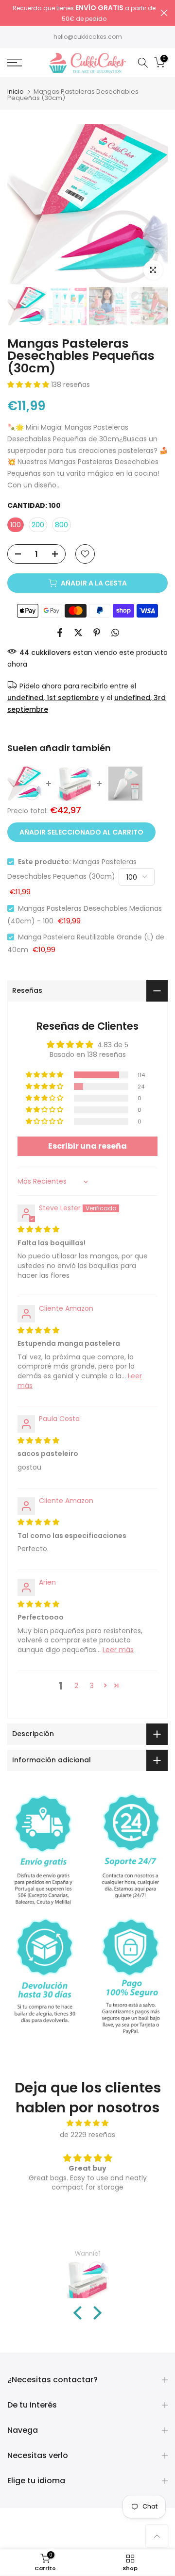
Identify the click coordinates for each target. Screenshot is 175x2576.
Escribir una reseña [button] (87, 1146)
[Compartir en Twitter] (78, 633)
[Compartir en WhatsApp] (115, 633)
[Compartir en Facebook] (60, 633)
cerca (164, 13)
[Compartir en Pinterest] (97, 633)
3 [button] (92, 1686)
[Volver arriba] (157, 2536)
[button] (29, 385)
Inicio (16, 92)
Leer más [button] (118, 1650)
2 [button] (76, 1686)
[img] (38, 1229)
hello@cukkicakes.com (88, 37)
